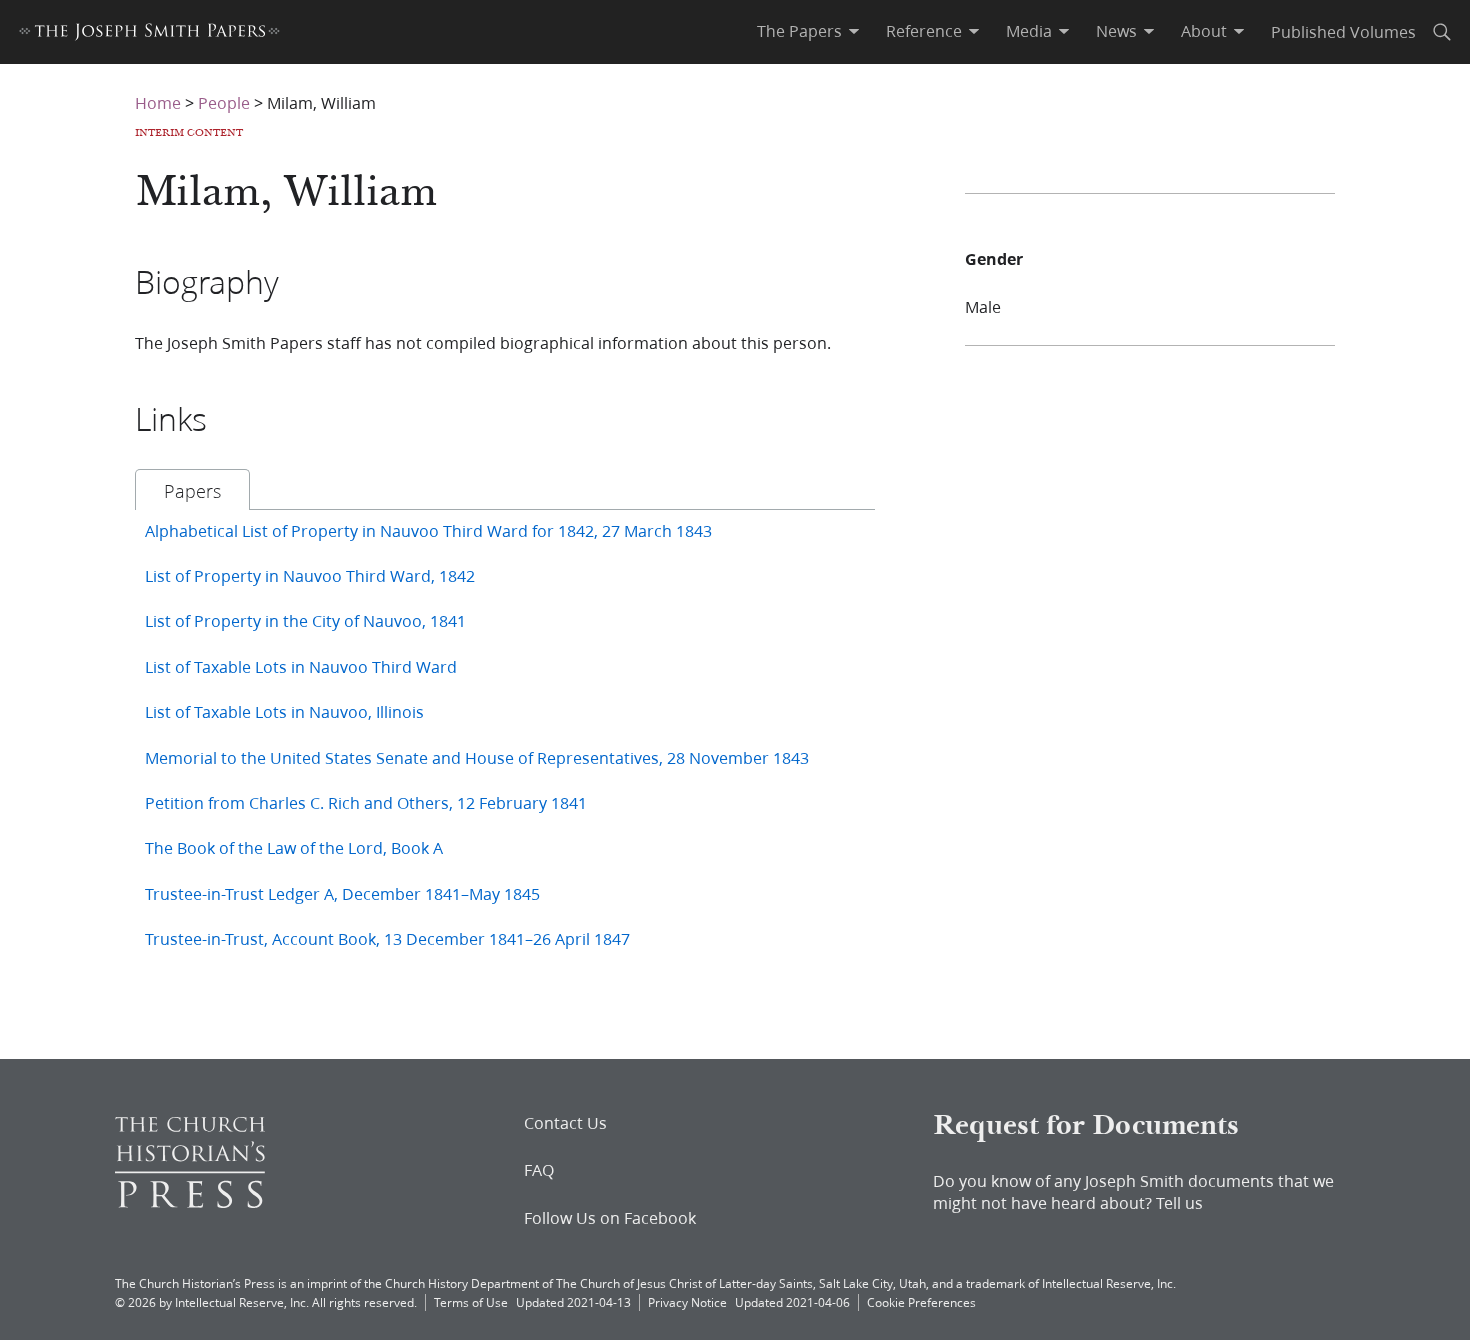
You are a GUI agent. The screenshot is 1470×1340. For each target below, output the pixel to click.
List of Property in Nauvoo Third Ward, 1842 (310, 575)
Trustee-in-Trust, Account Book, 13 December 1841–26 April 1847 (387, 938)
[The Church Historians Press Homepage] (190, 1201)
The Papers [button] (799, 31)
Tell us (1179, 1202)
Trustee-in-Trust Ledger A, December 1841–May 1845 (342, 893)
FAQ (539, 1170)
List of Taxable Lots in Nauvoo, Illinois (284, 711)
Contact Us (565, 1123)
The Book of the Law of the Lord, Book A (294, 847)
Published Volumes (1343, 31)
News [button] (1116, 31)
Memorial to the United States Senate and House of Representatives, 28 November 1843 (477, 757)
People (224, 102)
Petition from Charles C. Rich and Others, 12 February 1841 (366, 802)
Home (158, 102)
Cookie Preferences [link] (921, 1302)
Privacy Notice (687, 1302)
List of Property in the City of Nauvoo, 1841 (305, 620)
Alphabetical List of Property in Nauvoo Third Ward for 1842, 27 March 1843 (428, 530)
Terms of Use (471, 1302)
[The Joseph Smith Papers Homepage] (149, 34)
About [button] (1204, 31)
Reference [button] (924, 31)
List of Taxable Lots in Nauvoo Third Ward (301, 666)
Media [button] (1029, 31)
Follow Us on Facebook (610, 1218)
